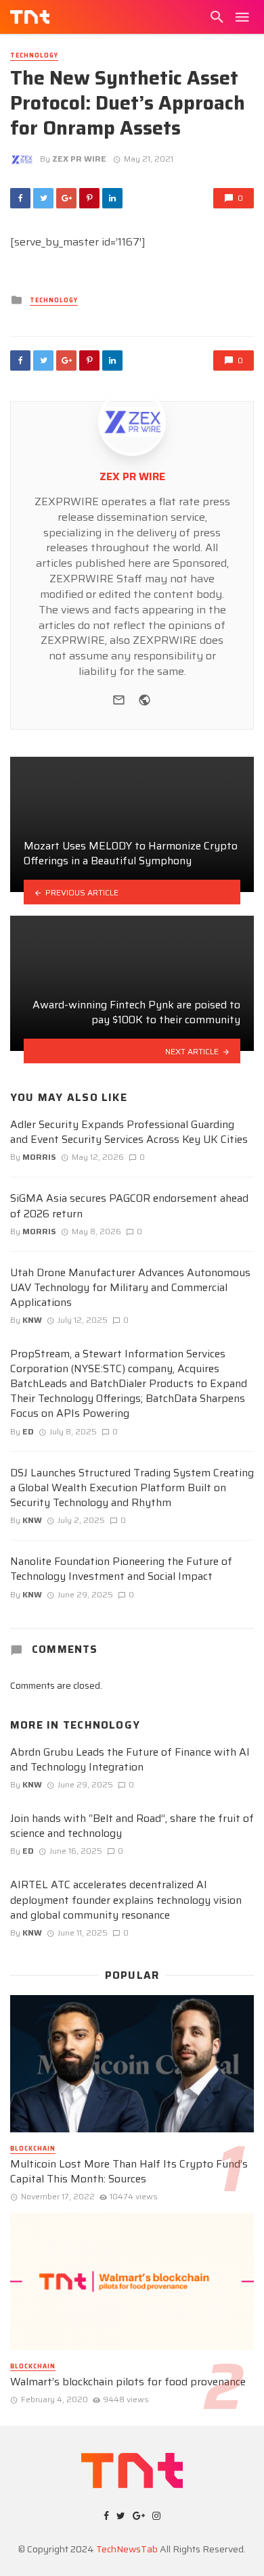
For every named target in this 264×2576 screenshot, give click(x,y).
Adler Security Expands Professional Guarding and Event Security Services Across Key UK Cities (129, 1132)
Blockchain (33, 2149)
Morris (39, 1157)
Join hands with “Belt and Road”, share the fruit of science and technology (132, 1826)
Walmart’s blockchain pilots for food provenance (128, 2382)
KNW (32, 1320)
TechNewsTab (127, 2549)
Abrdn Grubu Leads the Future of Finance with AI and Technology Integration (130, 1760)
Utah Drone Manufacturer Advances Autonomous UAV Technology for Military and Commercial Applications (130, 1288)
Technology (34, 56)
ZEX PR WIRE (79, 159)
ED (28, 1431)
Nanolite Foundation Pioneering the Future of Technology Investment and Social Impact (121, 1569)
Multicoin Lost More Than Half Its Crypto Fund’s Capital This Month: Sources (129, 2172)
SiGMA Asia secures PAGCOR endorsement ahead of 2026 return (129, 1206)
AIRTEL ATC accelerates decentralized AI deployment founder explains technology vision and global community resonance (126, 1900)
